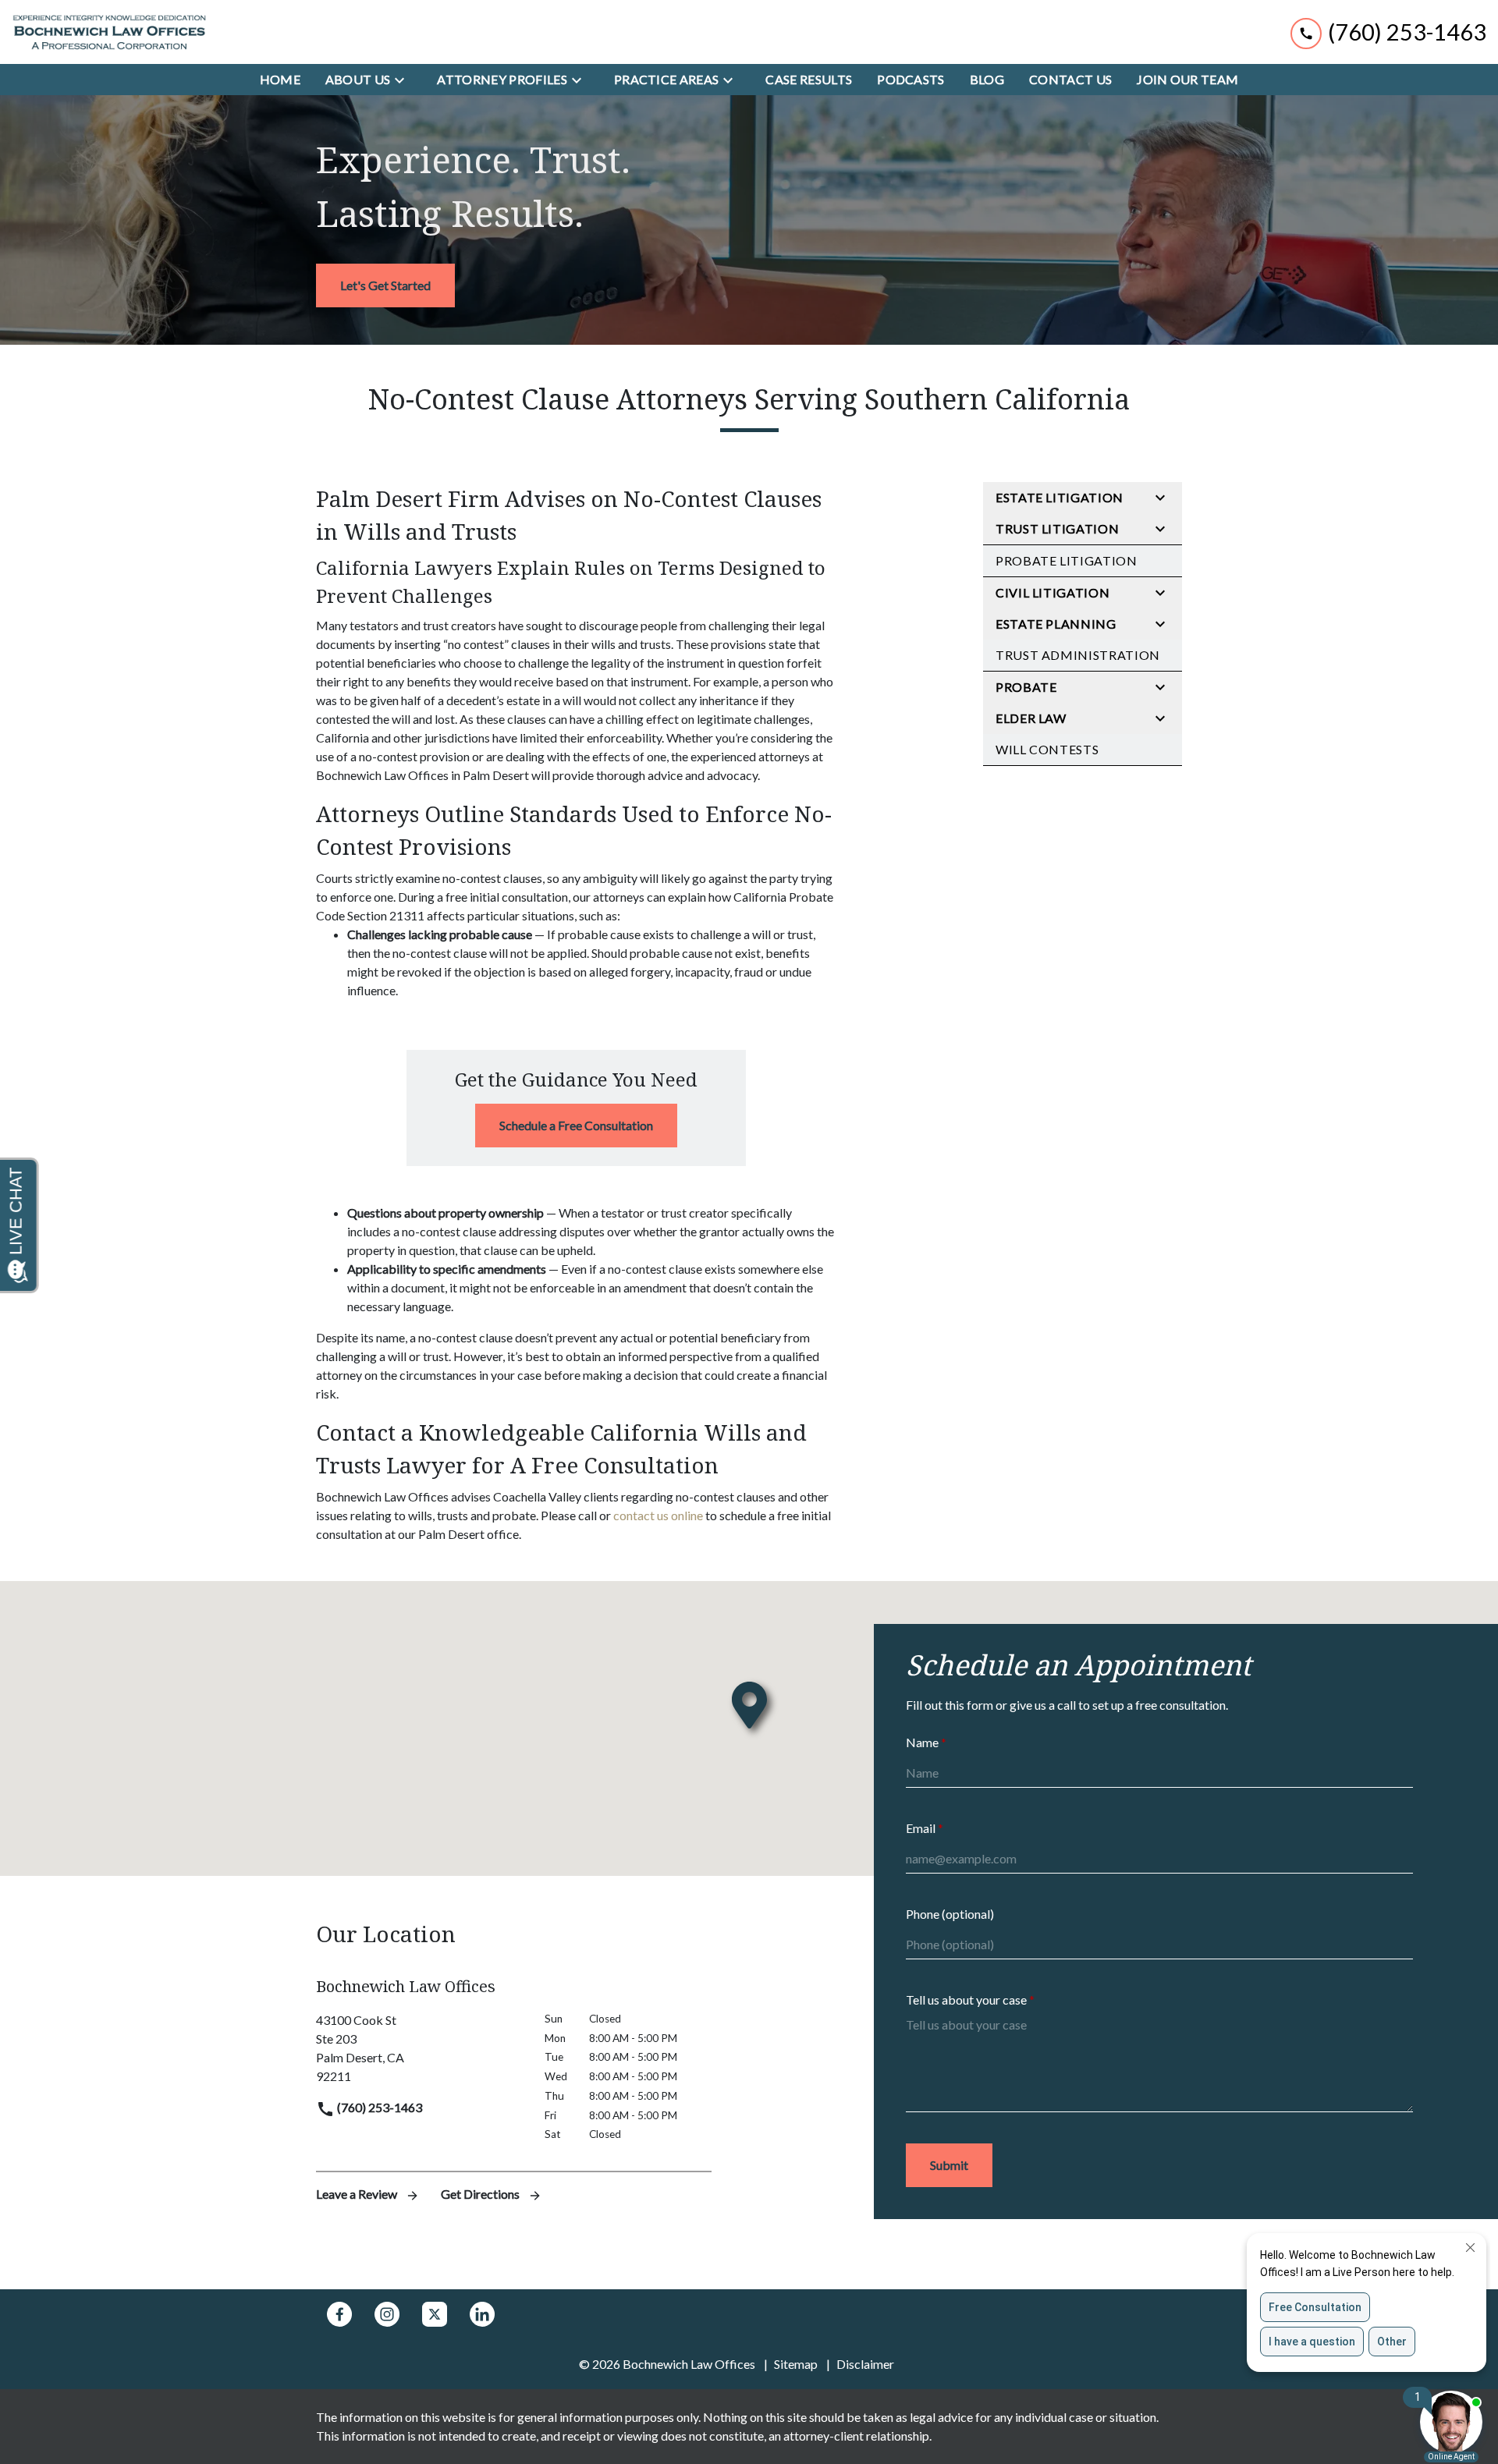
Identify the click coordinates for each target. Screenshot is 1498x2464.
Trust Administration (1078, 655)
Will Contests (1047, 749)
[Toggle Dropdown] (404, 80)
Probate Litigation (1067, 560)
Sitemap (796, 2364)
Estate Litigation (1060, 497)
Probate (1026, 687)
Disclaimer (865, 2364)
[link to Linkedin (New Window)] (482, 2314)
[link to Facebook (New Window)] (339, 2314)
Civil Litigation (1053, 592)
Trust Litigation (1057, 528)
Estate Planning (1056, 624)
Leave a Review (358, 2194)
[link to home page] (109, 32)
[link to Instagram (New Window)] (387, 2314)
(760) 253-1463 (378, 2107)
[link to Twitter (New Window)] (435, 2314)
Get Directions (481, 2194)
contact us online (658, 1515)
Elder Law (1031, 718)
